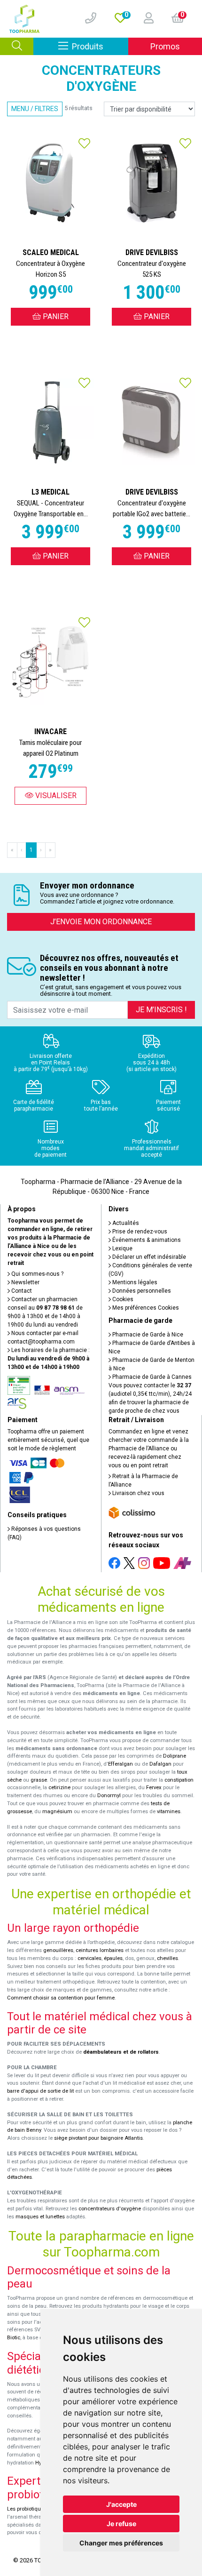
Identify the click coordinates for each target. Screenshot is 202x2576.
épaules (113, 1958)
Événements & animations (146, 1240)
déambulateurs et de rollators (121, 2052)
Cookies (122, 1299)
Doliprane (175, 1756)
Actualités (125, 1223)
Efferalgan (120, 1764)
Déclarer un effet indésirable (148, 1257)
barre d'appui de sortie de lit (40, 2091)
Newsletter (25, 1282)
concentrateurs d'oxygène (110, 2209)
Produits (100, 46)
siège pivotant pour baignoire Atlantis (98, 2138)
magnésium (57, 1812)
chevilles (167, 1958)
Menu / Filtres (35, 109)
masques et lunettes (40, 2217)
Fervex (154, 1788)
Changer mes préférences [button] (121, 2543)
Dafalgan (160, 1764)
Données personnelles (141, 1291)
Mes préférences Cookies (145, 1308)
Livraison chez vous (138, 1493)
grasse (39, 1780)
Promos (165, 46)
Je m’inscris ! (161, 1010)
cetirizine (59, 1788)
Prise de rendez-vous (139, 1232)
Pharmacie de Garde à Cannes (151, 1377)
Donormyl (109, 1796)
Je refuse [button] (121, 2524)
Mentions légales (134, 1282)
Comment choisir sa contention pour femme (61, 1998)
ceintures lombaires (100, 1950)
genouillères (58, 1950)
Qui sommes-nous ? (37, 1274)
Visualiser (55, 796)
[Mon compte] (145, 19)
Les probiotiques (27, 2509)
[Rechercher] (17, 46)
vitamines (169, 1812)
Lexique (122, 1248)
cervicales (89, 1958)
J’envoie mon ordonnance (101, 922)
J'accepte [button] (121, 2504)
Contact (21, 1291)
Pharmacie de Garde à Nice (147, 1335)
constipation (179, 1780)
